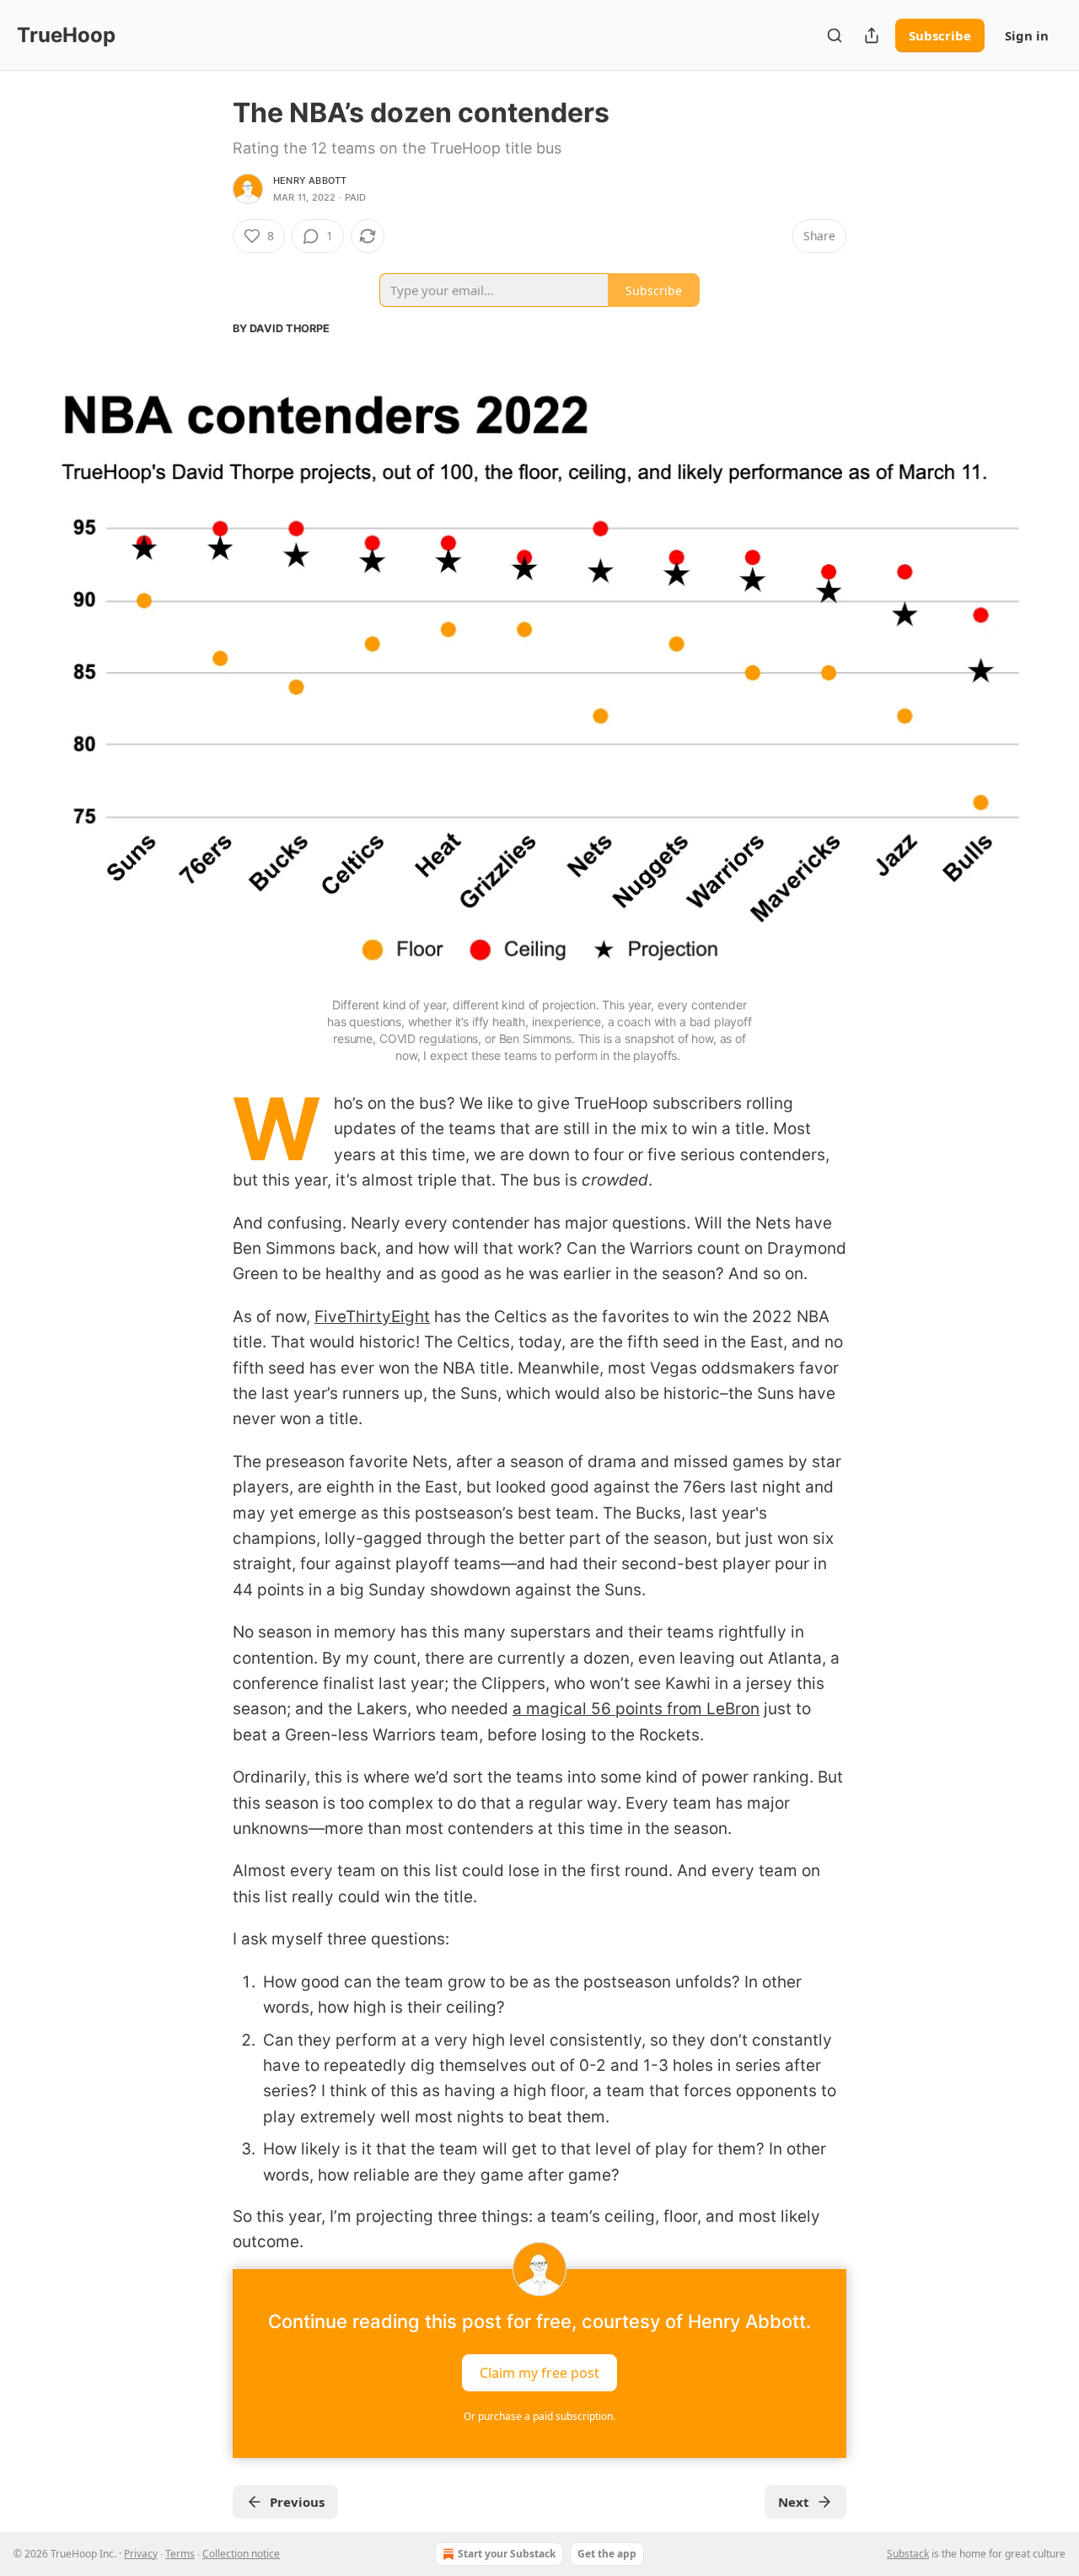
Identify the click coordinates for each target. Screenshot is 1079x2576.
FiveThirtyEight (372, 1317)
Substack (908, 2554)
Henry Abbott (310, 180)
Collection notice (241, 2554)
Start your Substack (507, 2554)
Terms (180, 2554)
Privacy (141, 2554)
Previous (297, 2502)
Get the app (607, 2554)
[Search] (835, 35)
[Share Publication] (872, 35)
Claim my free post (539, 2372)
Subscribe (940, 35)
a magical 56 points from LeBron (636, 1709)
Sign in (1027, 35)
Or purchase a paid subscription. (539, 2416)
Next (794, 2502)
